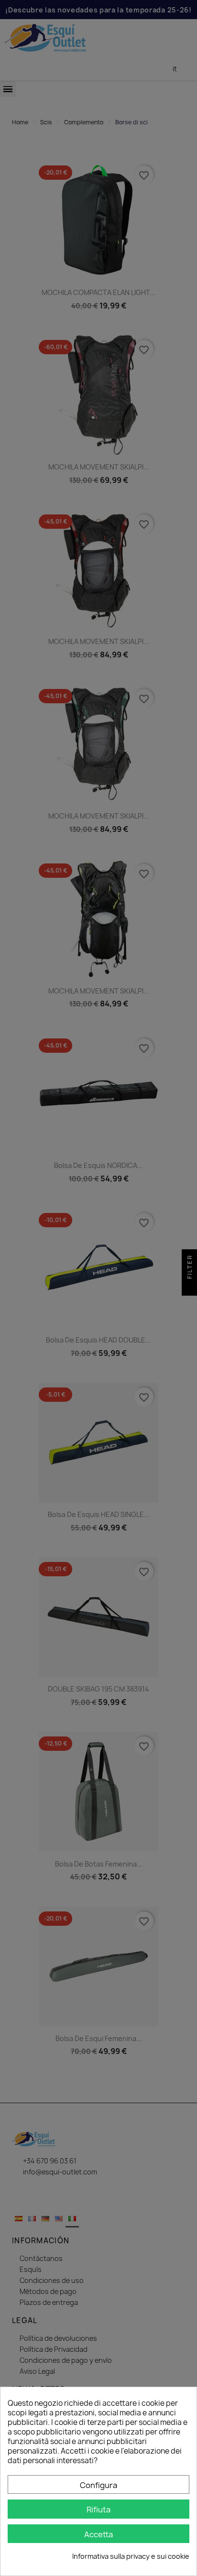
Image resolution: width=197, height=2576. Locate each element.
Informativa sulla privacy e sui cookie (131, 2556)
